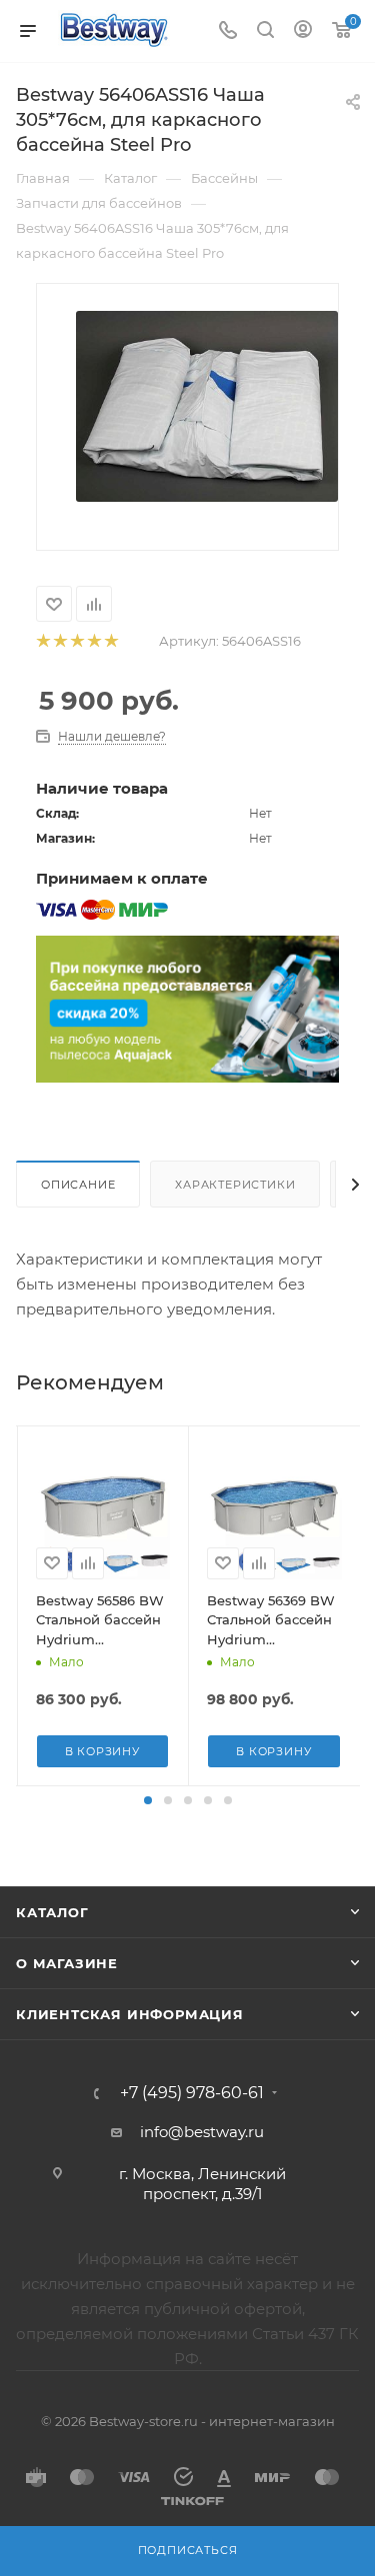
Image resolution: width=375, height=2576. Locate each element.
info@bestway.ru (202, 2132)
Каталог (52, 1912)
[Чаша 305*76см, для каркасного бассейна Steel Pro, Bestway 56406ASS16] (207, 405)
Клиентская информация (130, 2014)
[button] (148, 1800)
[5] (110, 641)
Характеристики (235, 1185)
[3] (76, 641)
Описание (78, 1185)
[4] (93, 641)
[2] (59, 641)
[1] (42, 641)
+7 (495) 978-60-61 (192, 2093)
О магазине (67, 1963)
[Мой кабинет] (303, 31)
